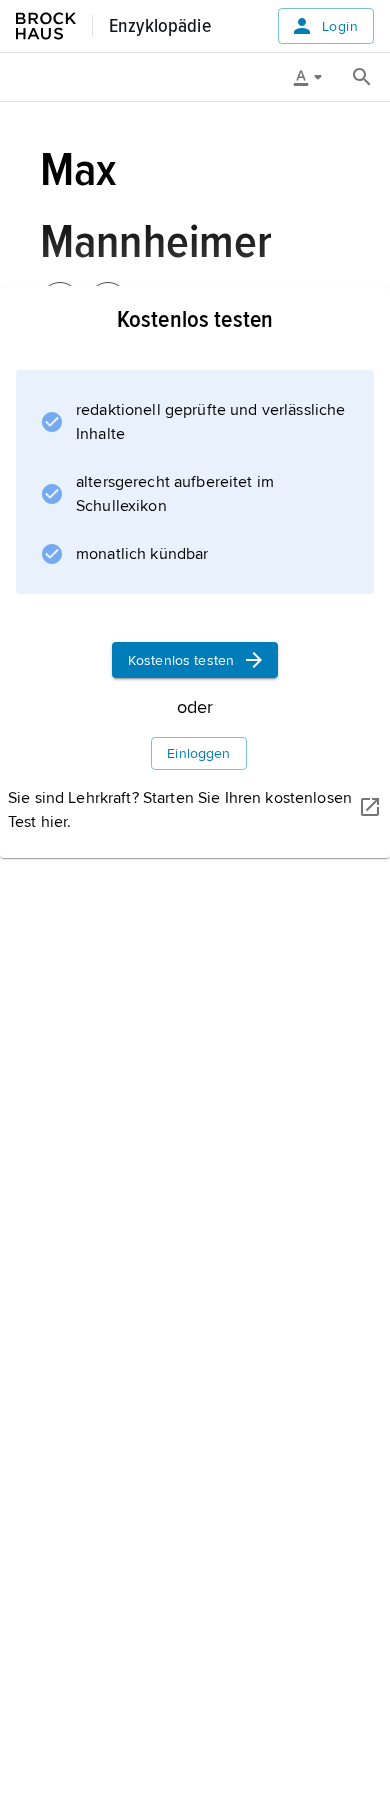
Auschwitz (80, 886)
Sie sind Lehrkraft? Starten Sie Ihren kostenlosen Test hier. (180, 810)
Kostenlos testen (181, 660)
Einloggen (198, 753)
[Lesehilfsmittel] (315, 77)
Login (340, 26)
